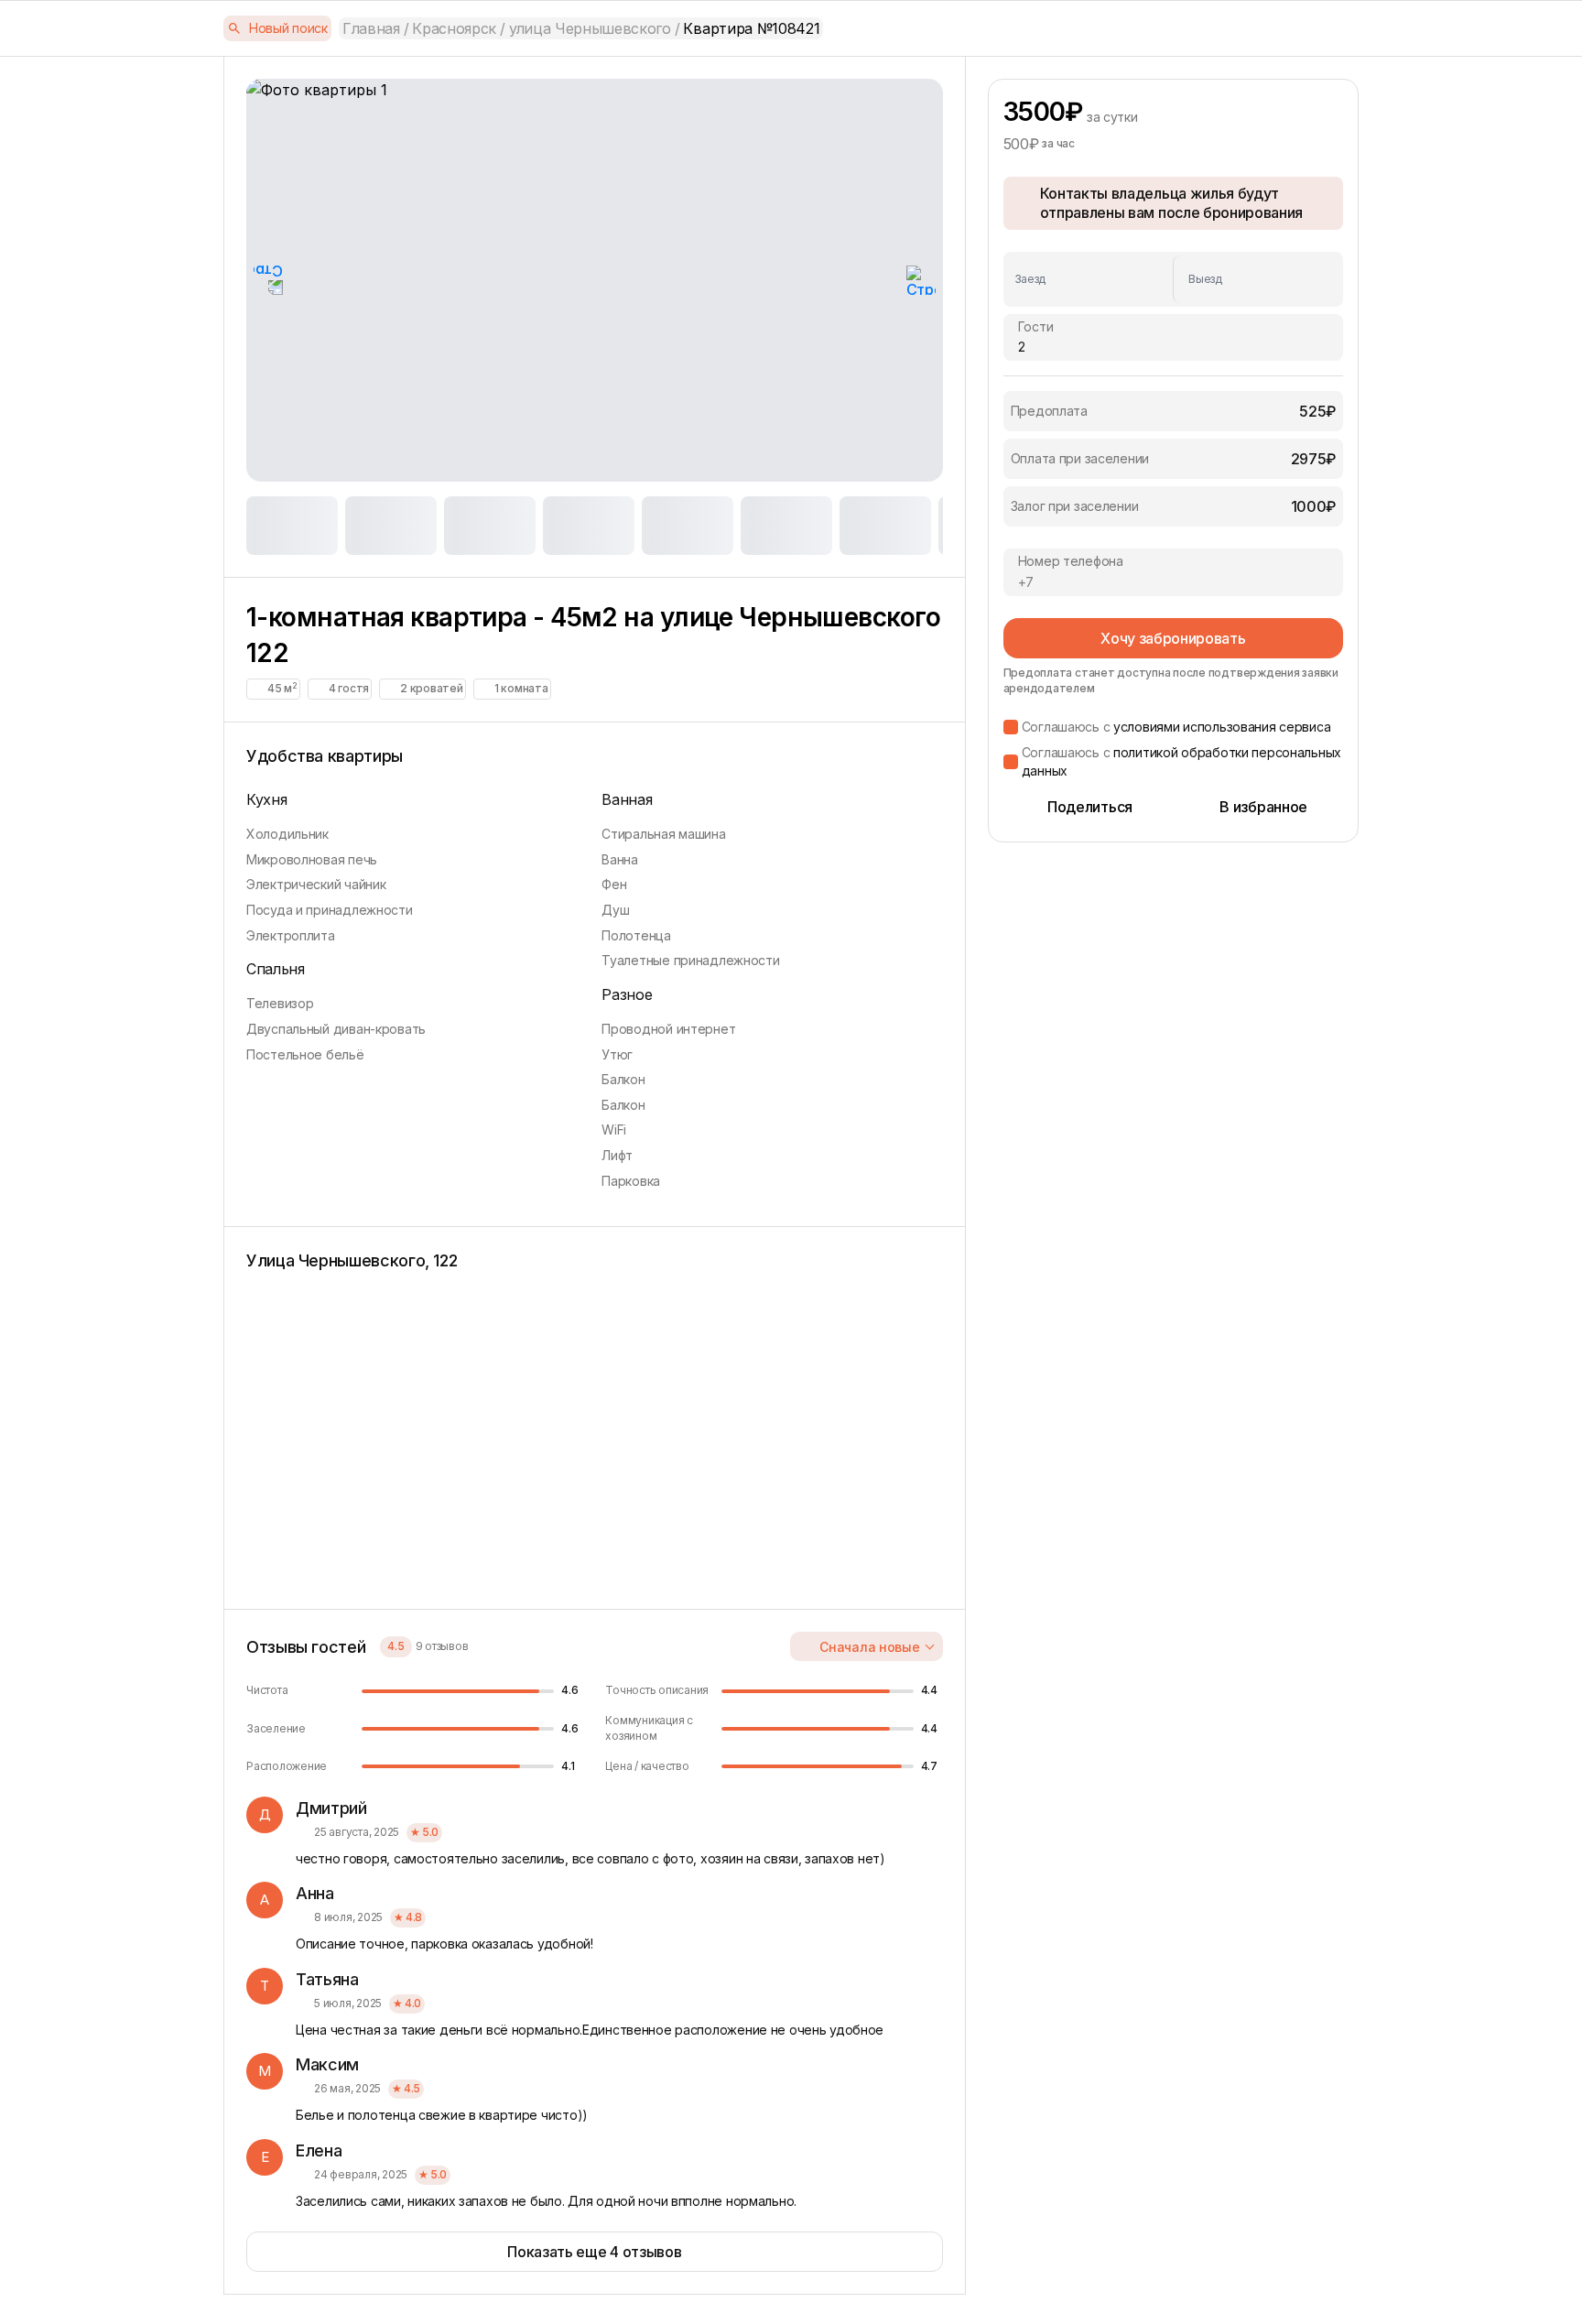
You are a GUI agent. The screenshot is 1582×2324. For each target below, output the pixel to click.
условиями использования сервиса (1222, 727)
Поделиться (1090, 807)
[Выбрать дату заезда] (1094, 279)
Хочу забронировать (1173, 638)
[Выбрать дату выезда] (1252, 279)
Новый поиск (288, 28)
